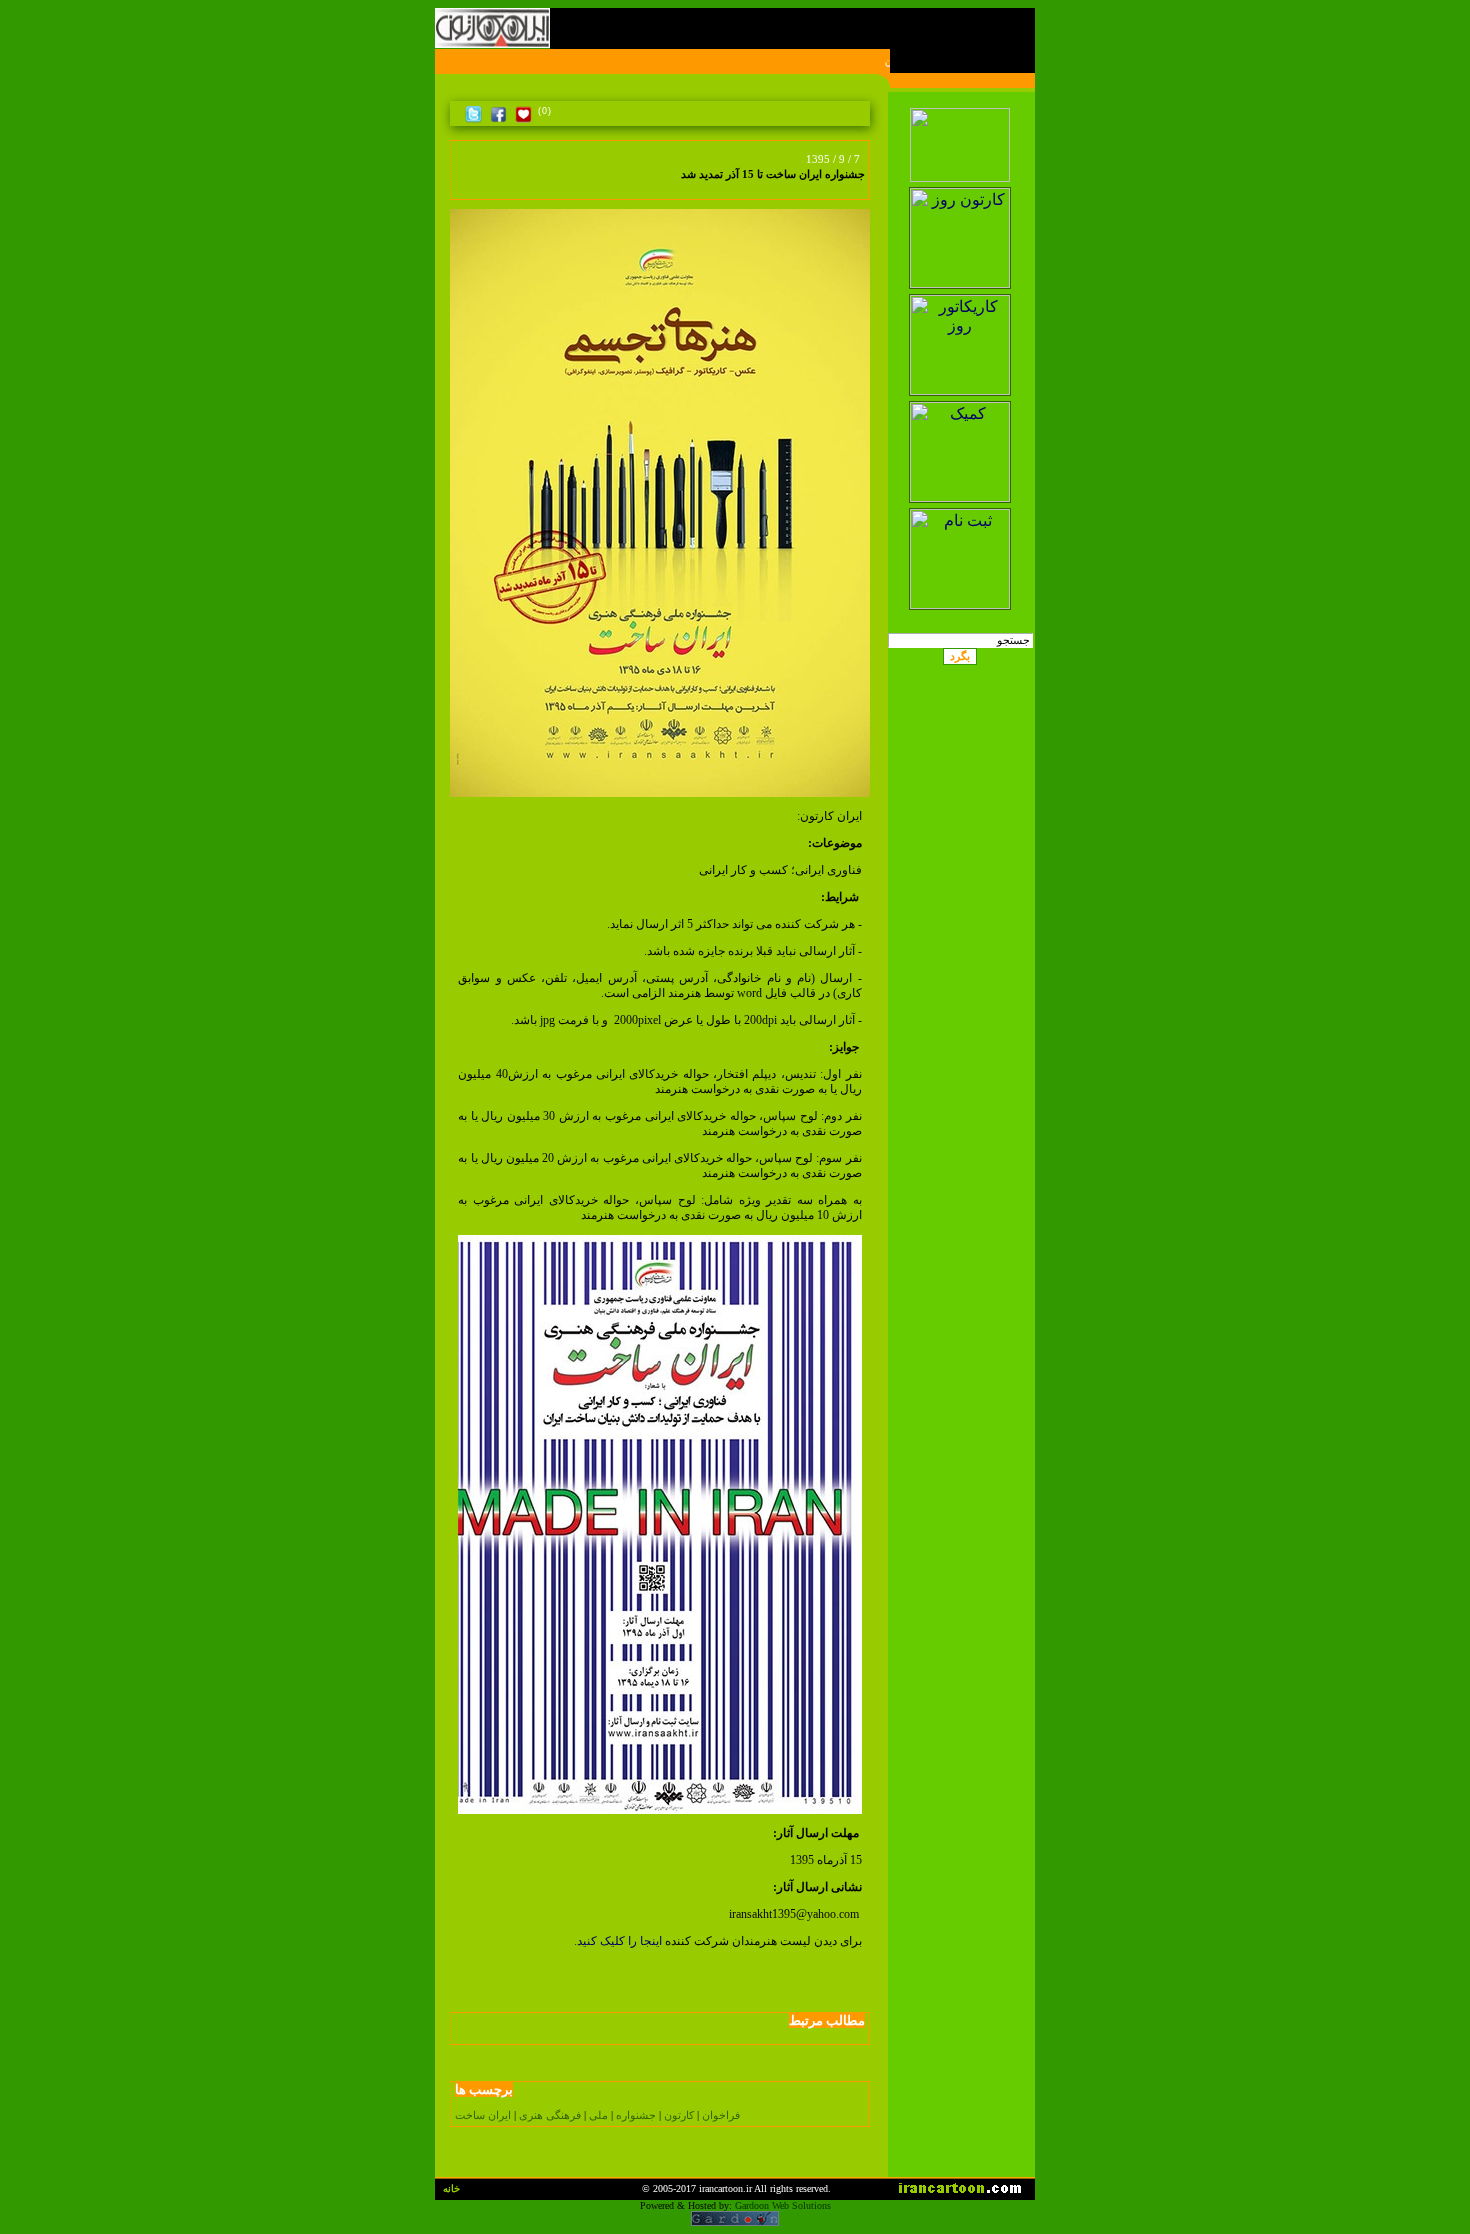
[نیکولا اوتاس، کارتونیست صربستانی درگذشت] (462, 186)
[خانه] (859, 111)
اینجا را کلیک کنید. (618, 1941)
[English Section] (960, 102)
